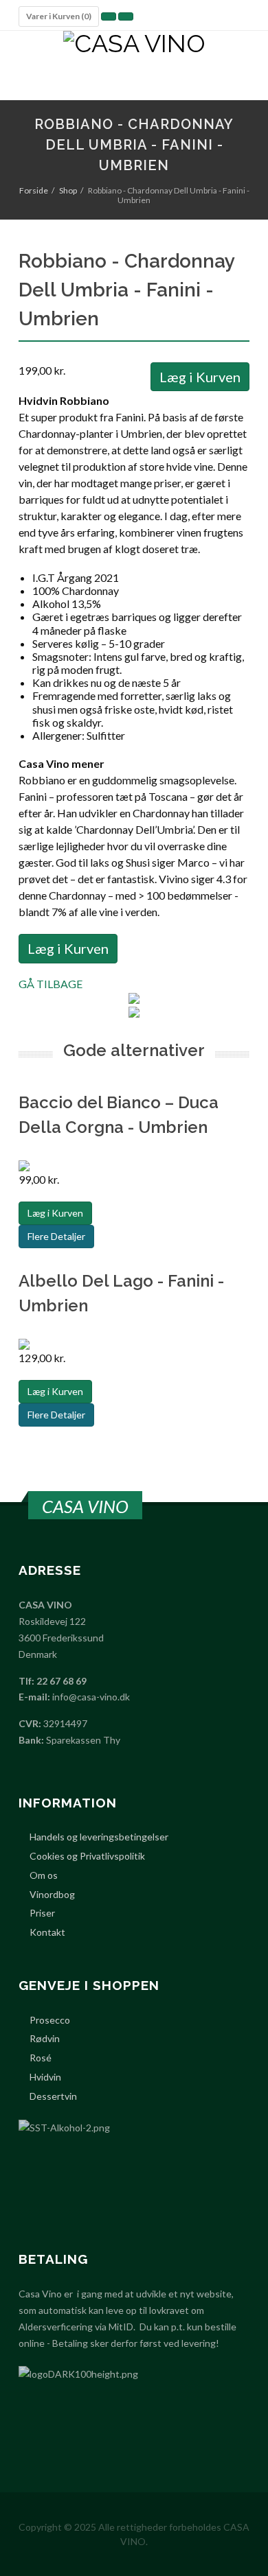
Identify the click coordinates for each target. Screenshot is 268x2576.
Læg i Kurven (200, 377)
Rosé (41, 2058)
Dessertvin (53, 2096)
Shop (68, 190)
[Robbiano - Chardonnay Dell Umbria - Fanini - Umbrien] (134, 997)
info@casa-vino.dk (91, 1697)
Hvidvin (45, 2077)
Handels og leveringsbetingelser (99, 1837)
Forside (34, 190)
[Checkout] (126, 16)
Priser (42, 1913)
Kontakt (47, 1932)
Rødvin (45, 2039)
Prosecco (50, 2020)
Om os (44, 1875)
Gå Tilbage (51, 984)
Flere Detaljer (56, 1236)
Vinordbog (52, 1895)
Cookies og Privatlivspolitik (87, 1856)
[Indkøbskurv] (109, 16)
